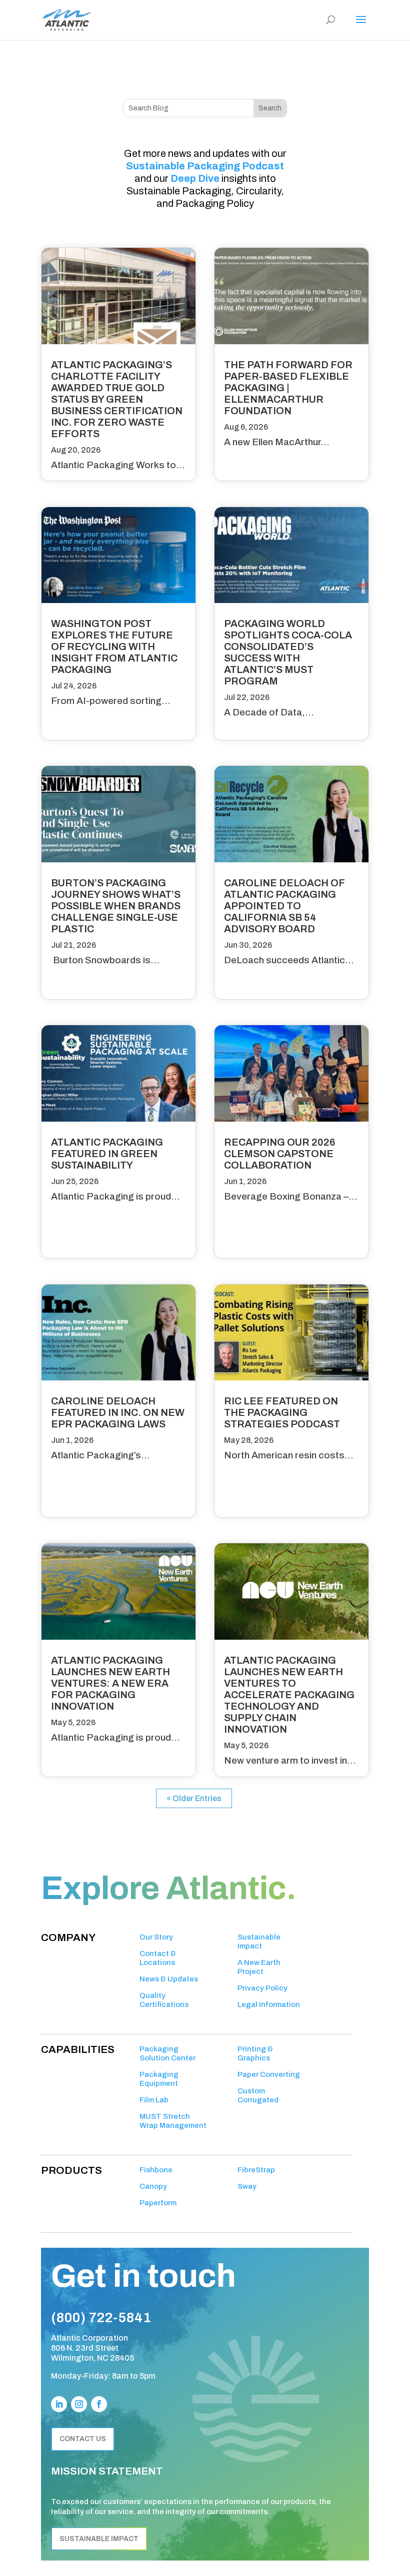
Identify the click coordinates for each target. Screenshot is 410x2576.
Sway (247, 2186)
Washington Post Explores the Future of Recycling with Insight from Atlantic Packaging (114, 646)
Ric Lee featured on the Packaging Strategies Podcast (282, 1412)
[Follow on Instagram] (79, 2404)
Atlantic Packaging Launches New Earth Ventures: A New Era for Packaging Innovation (110, 1683)
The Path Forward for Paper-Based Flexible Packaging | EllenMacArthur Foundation (288, 388)
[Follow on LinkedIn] (59, 2404)
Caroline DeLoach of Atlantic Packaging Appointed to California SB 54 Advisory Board (284, 906)
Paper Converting (269, 2074)
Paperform (158, 2203)
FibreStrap (256, 2170)
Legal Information (269, 2004)
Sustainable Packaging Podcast (205, 166)
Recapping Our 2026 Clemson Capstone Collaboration (279, 1154)
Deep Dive (195, 178)
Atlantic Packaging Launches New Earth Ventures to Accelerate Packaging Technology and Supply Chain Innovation (289, 1695)
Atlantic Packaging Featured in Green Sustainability (107, 1154)
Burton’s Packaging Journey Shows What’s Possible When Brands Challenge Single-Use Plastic (116, 906)
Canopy (153, 2186)
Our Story (156, 1937)
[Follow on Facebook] (99, 2404)
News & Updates (169, 1979)
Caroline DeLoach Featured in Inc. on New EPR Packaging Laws (118, 1412)
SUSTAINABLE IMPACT (99, 2539)
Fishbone (156, 2170)
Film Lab (154, 2100)
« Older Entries (194, 1798)
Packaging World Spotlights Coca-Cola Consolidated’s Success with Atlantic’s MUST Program (288, 652)
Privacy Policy (262, 1988)
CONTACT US (83, 2439)
